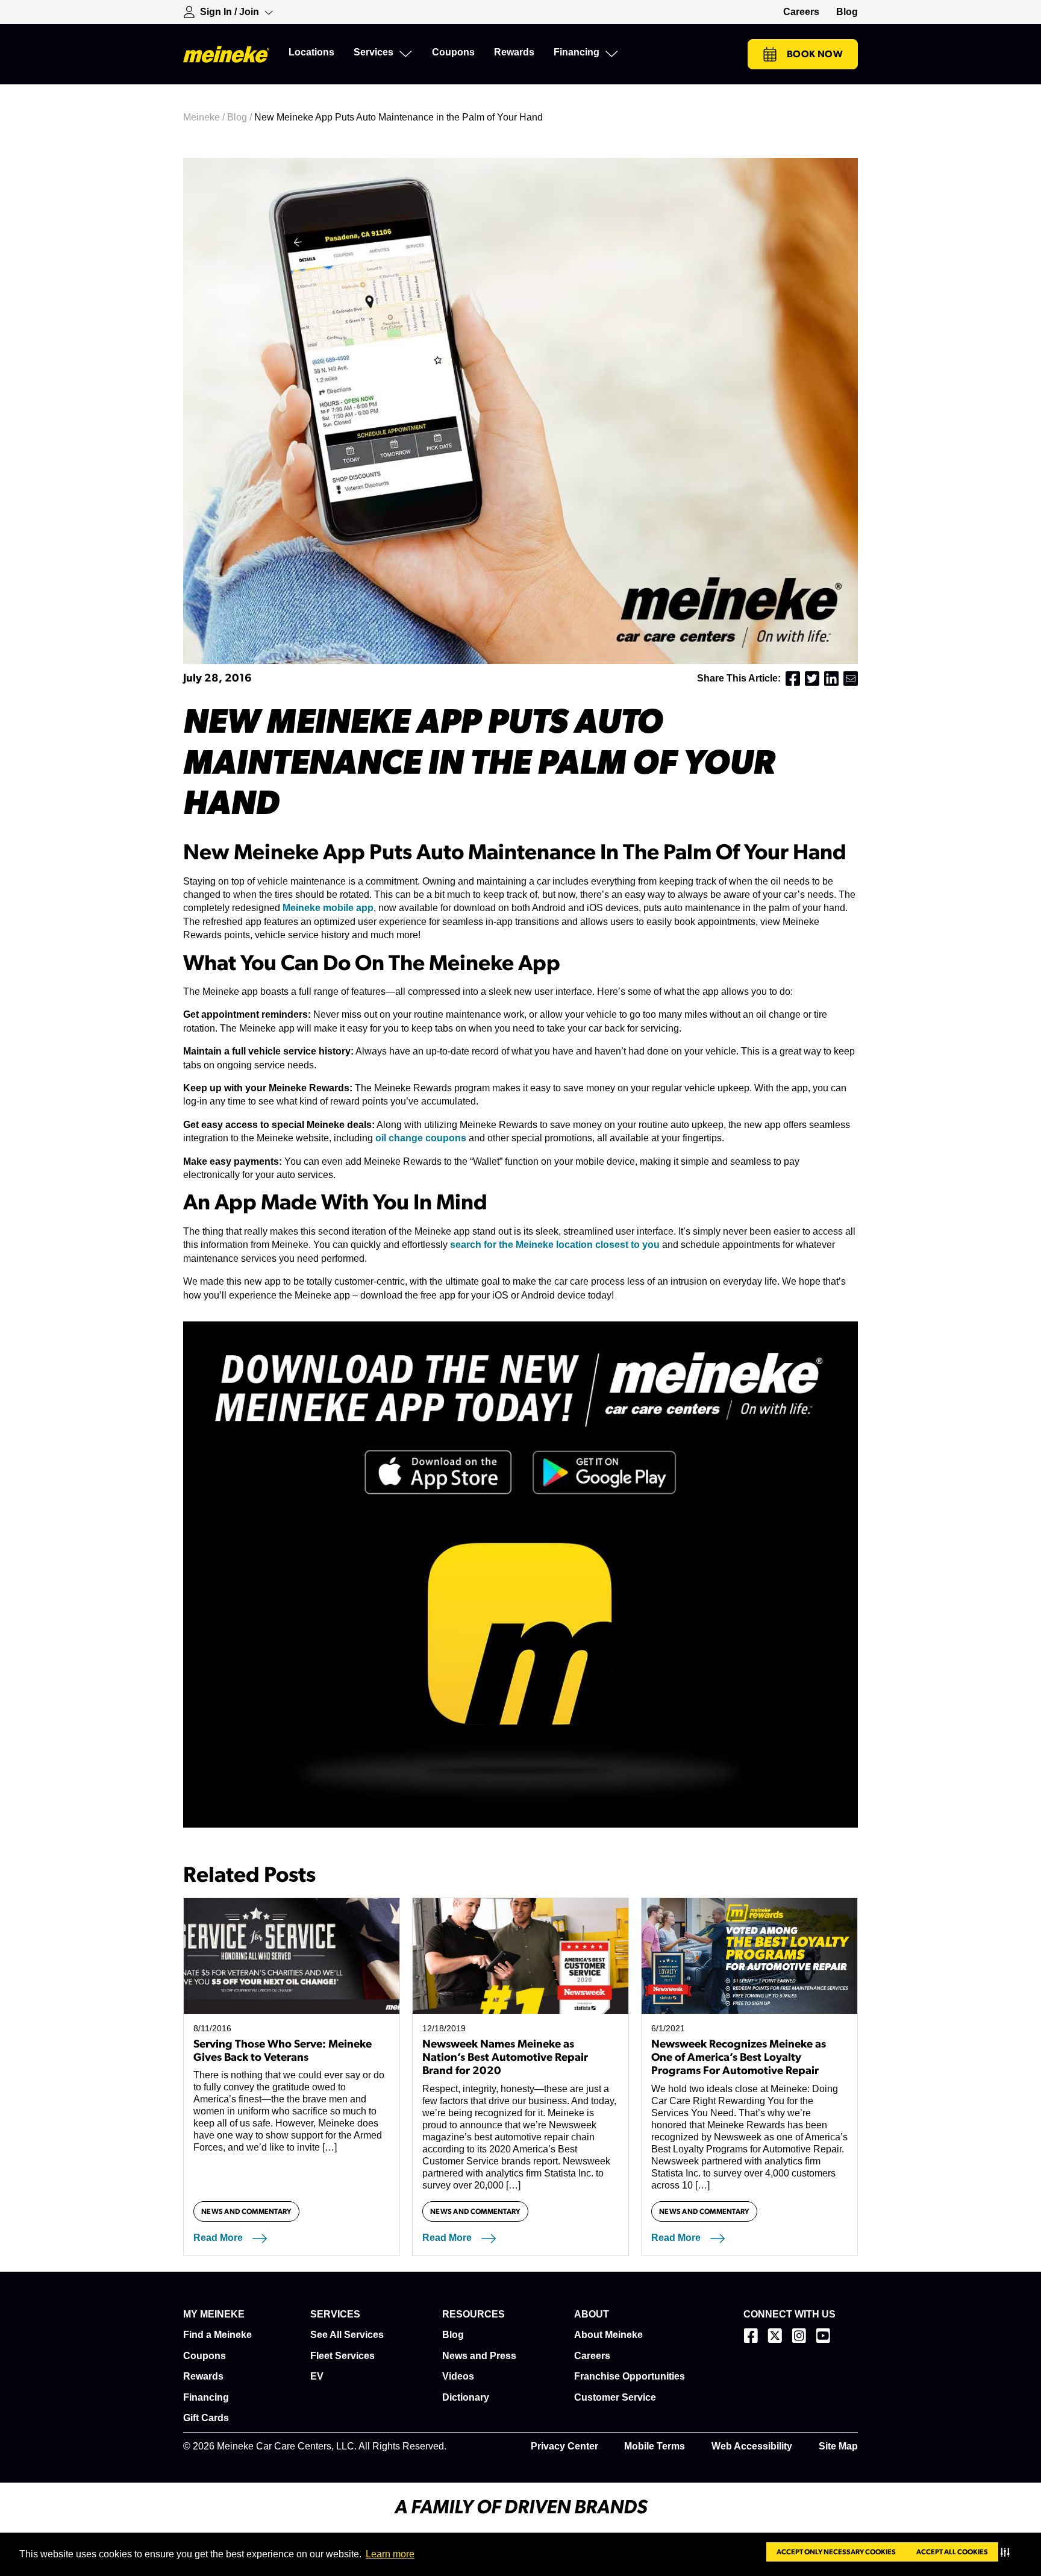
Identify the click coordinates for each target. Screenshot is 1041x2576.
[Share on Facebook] (793, 678)
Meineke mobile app (328, 908)
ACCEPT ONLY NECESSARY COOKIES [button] (836, 2552)
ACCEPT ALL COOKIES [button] (952, 2552)
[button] (1008, 2552)
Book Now (815, 54)
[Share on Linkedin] (831, 678)
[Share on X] (812, 678)
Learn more (390, 2554)
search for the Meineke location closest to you (555, 1245)
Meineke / (205, 117)
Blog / (241, 117)
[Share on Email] (851, 678)
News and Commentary (246, 2211)
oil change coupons (421, 1138)
